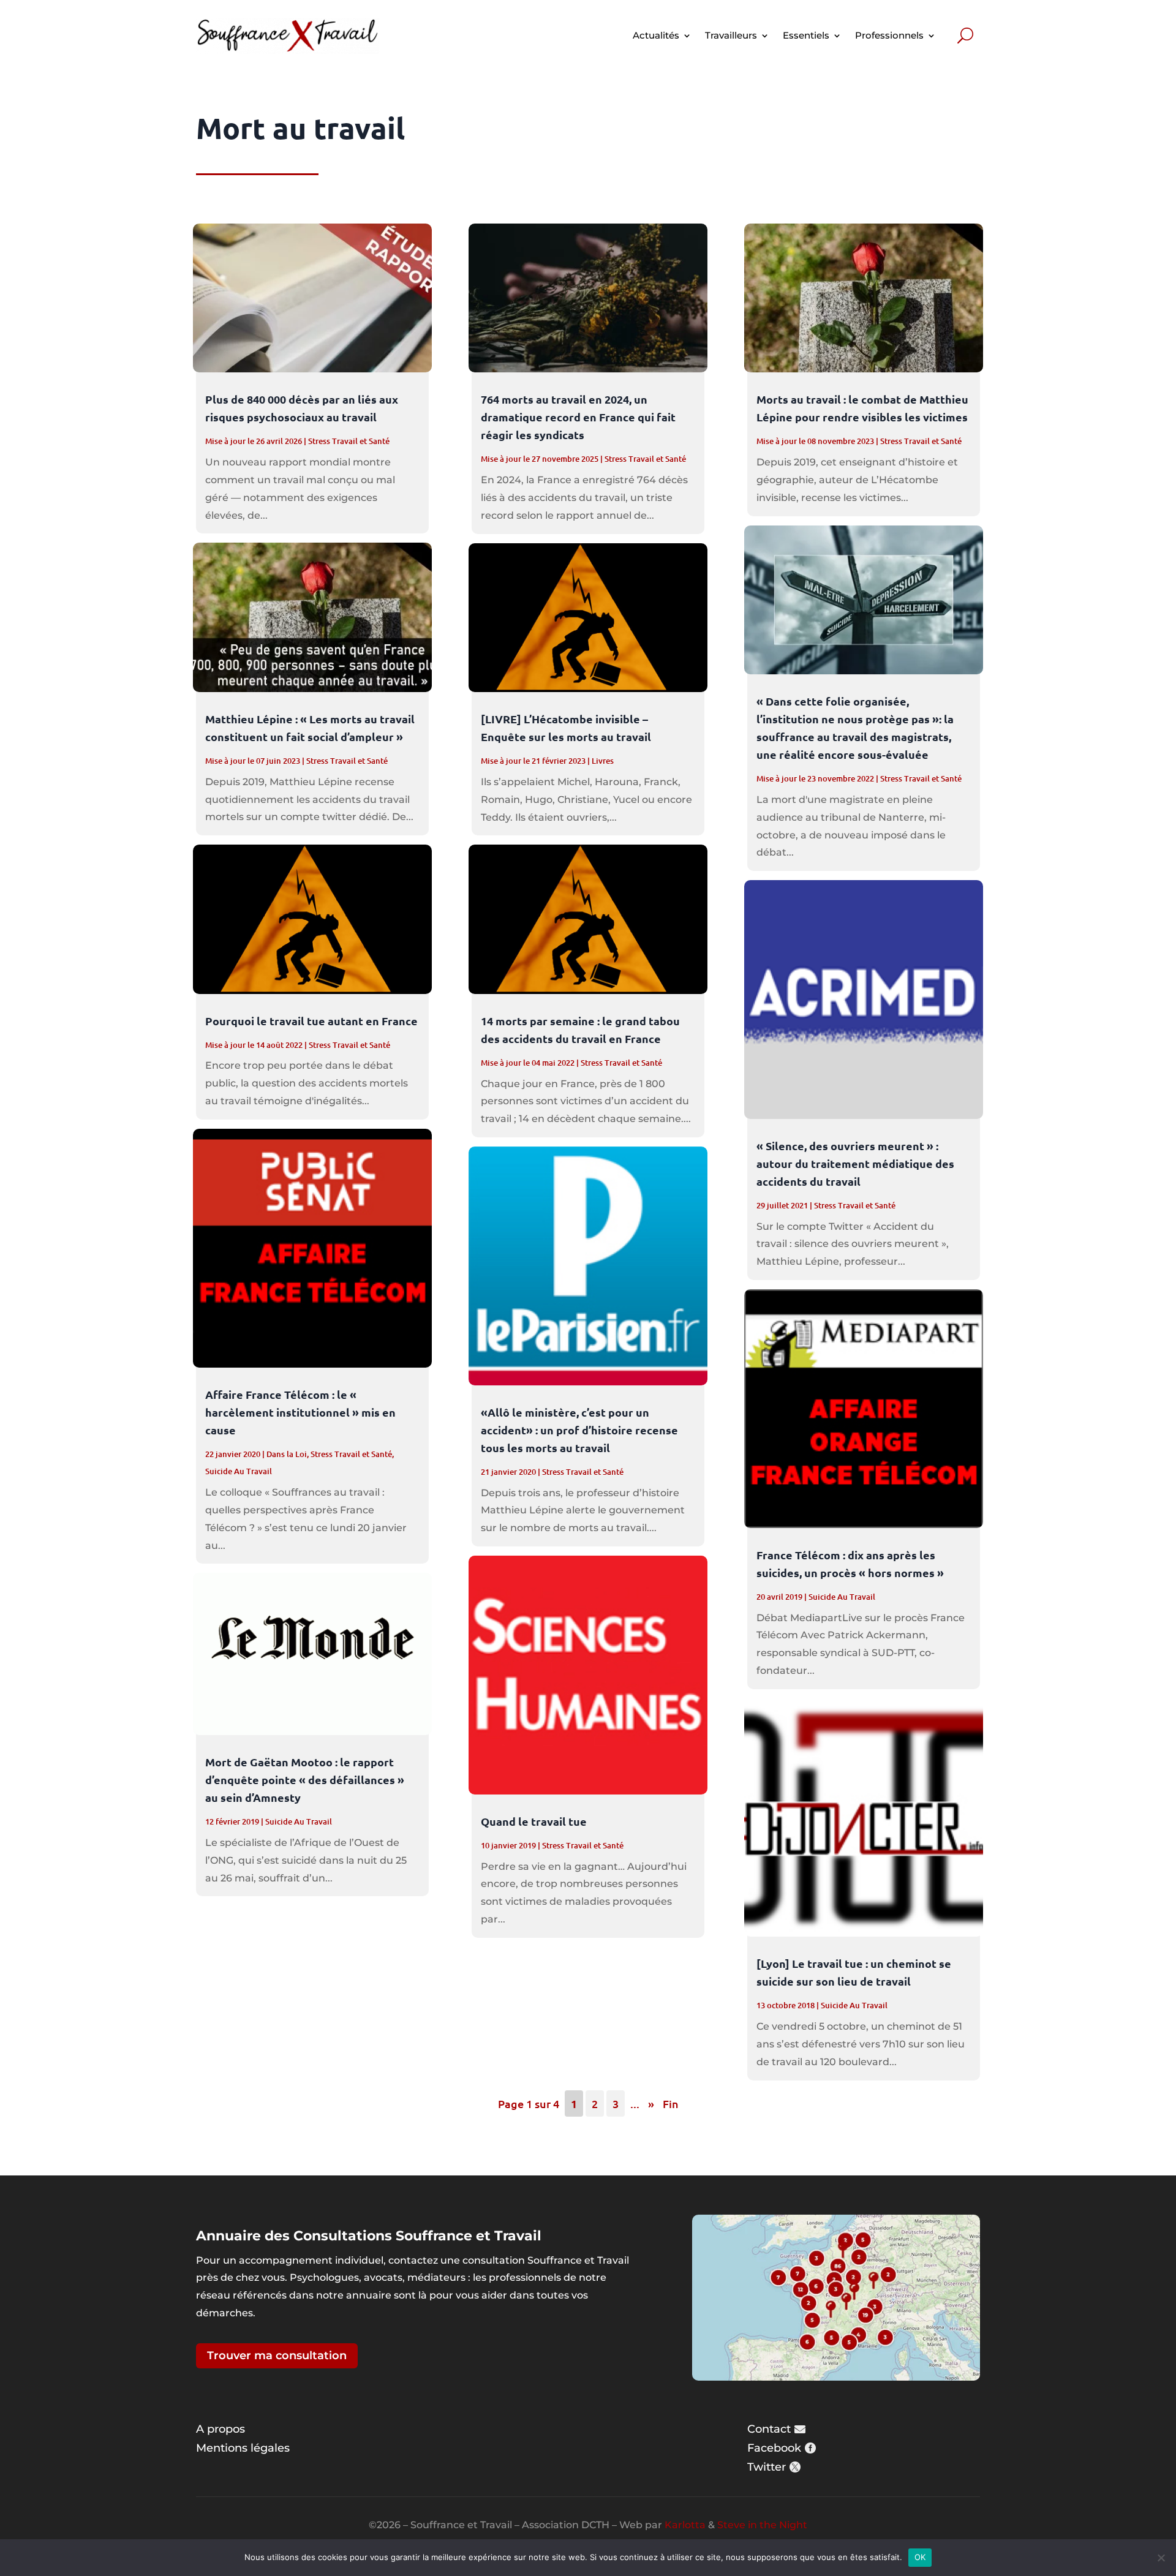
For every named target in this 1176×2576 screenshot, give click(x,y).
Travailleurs (731, 35)
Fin (671, 2103)
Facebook (774, 2448)
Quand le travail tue (534, 1821)
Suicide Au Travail (239, 1471)
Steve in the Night (762, 2525)
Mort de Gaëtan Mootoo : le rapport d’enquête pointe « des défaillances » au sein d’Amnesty (305, 1779)
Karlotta (685, 2525)
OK (920, 2557)
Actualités (656, 35)
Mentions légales (243, 2448)
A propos (221, 2429)
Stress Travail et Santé (349, 441)
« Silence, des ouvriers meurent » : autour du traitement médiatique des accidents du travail (855, 1163)
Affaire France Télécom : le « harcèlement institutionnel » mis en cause (300, 1412)
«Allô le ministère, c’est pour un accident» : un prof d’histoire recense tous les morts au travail (579, 1430)
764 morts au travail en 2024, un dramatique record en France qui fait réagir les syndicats (578, 417)
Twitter (767, 2467)
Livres (603, 761)
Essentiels (806, 35)
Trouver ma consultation (277, 2356)
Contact (769, 2429)
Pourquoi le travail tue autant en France (311, 1021)
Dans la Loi (287, 1454)
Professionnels (889, 35)
